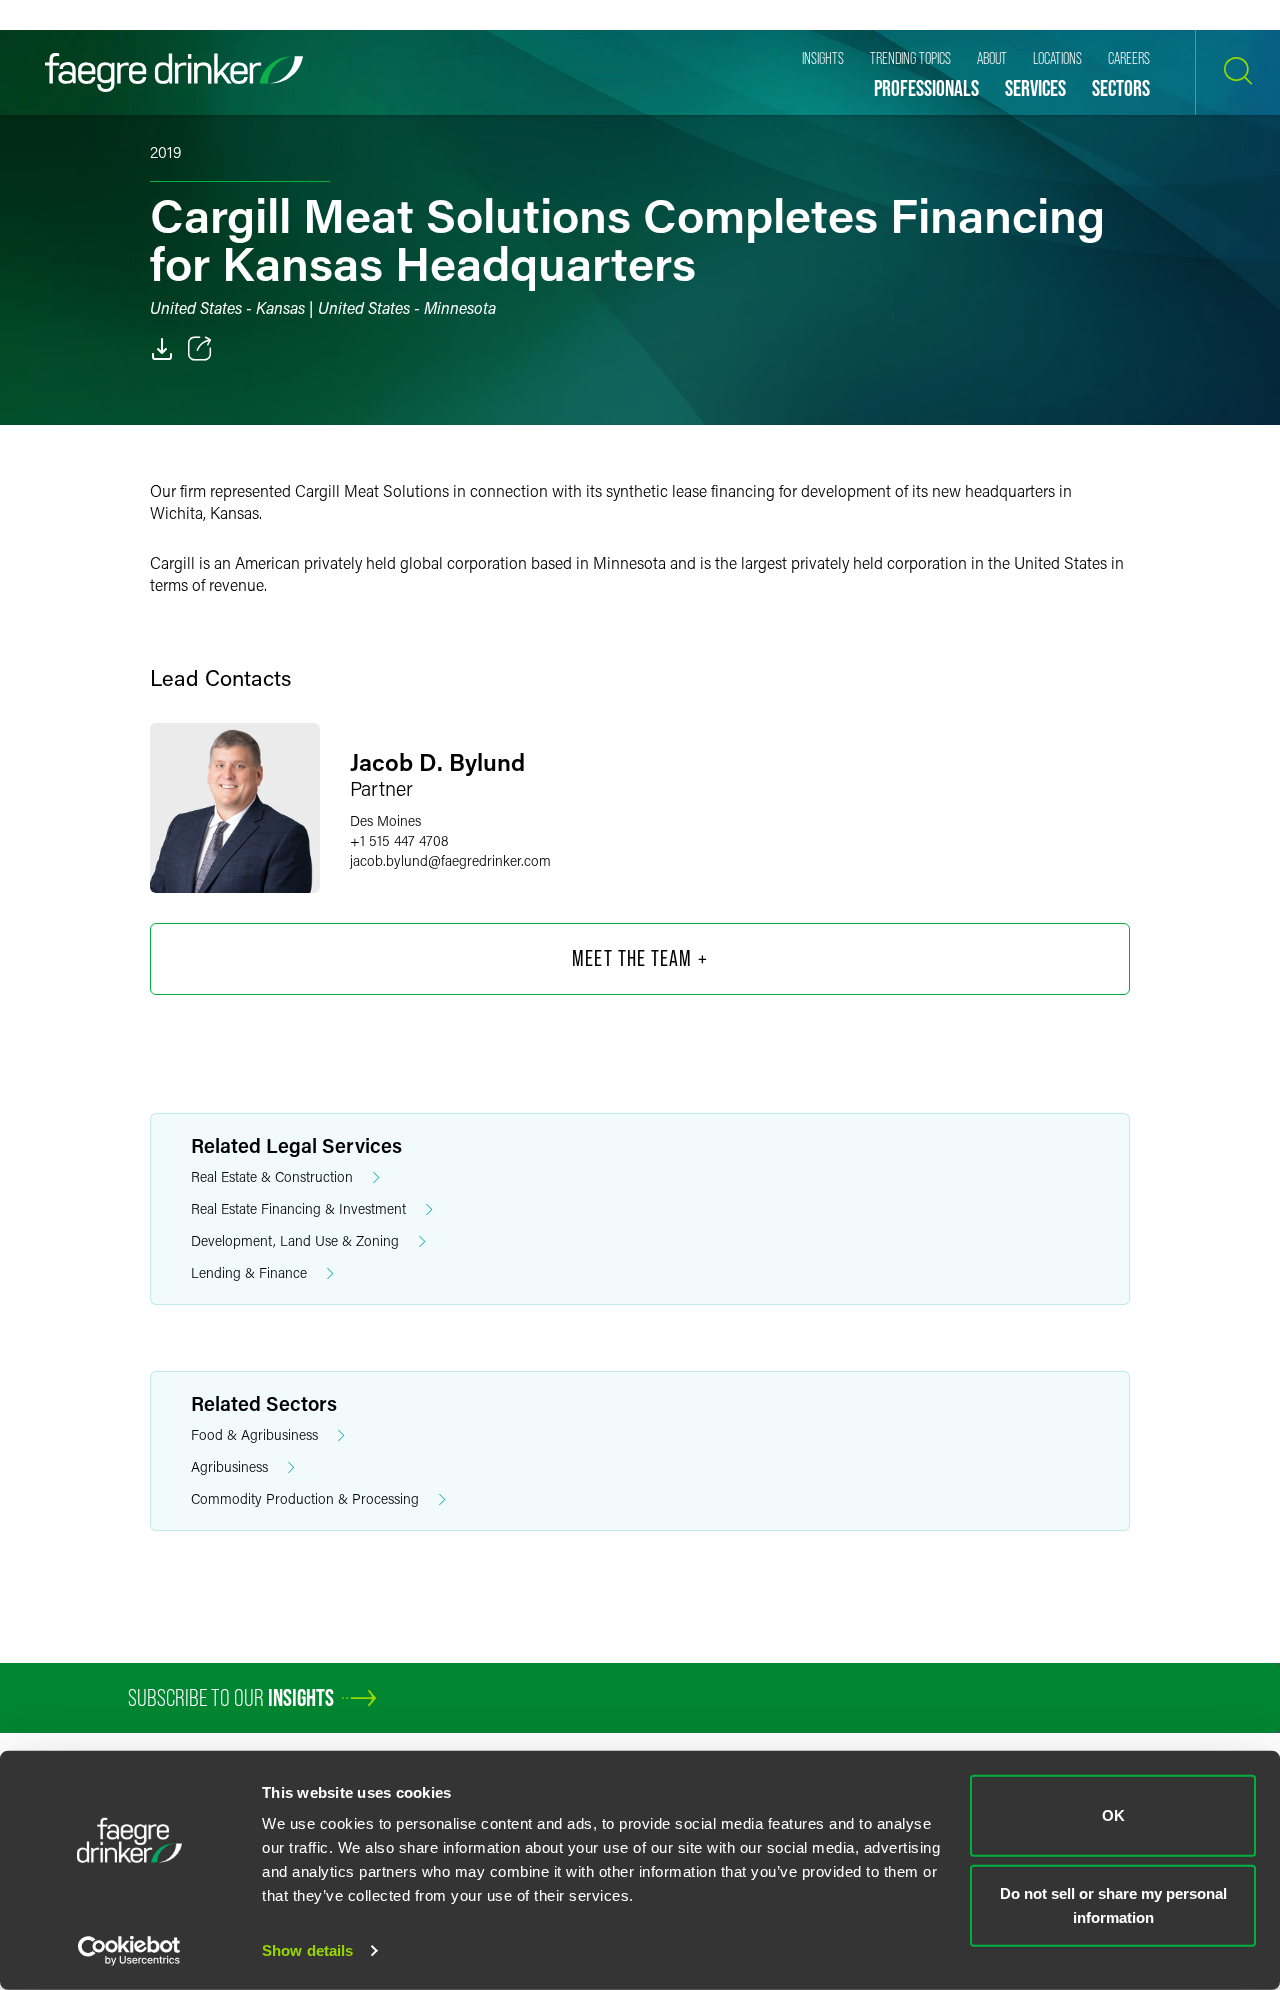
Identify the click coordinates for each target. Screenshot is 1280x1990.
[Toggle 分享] (200, 349)
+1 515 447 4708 (399, 840)
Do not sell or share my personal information (1113, 1904)
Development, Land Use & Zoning (295, 1240)
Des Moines (385, 820)
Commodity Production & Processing (305, 1498)
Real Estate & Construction (272, 1176)
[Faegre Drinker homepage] (174, 72)
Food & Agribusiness (254, 1434)
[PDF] (162, 349)
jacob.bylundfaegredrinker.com (450, 860)
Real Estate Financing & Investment (298, 1208)
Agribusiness (229, 1466)
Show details (307, 1950)
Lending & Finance (249, 1272)
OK (1113, 1815)
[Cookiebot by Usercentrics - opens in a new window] (129, 1951)
